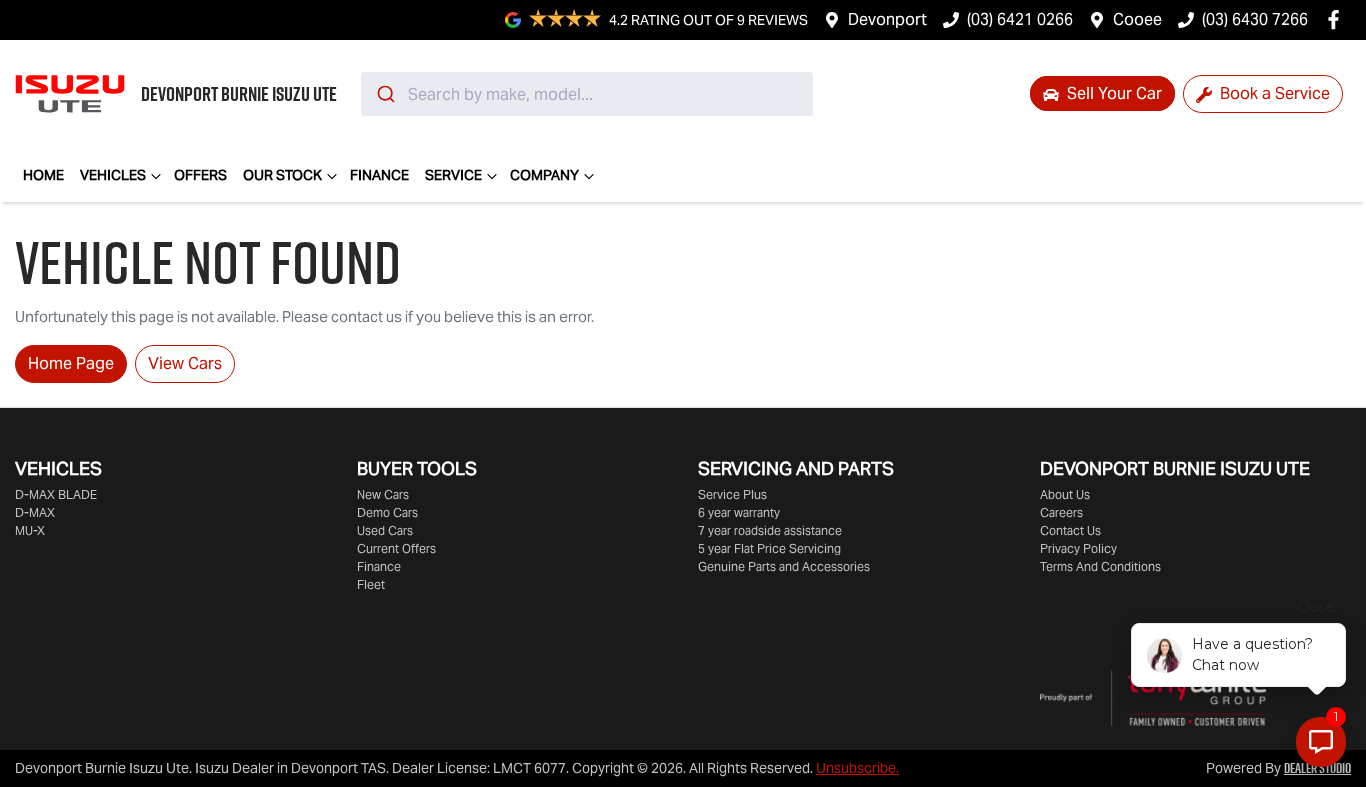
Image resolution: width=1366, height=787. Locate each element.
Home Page (71, 363)
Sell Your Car (1112, 93)
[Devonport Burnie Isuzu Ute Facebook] (1337, 19)
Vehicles (113, 175)
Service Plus (732, 494)
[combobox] (587, 94)
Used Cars (385, 530)
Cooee (1137, 19)
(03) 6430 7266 (1255, 19)
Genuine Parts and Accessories (784, 566)
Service (453, 175)
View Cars (185, 363)
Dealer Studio (1317, 768)
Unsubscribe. (857, 768)
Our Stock (282, 175)
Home (43, 175)
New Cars (383, 494)
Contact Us (1070, 530)
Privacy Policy (1078, 548)
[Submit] (384, 94)
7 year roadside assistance (770, 530)
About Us (1065, 494)
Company (544, 175)
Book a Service (1273, 93)
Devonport (887, 19)
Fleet (371, 584)
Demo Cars (387, 512)
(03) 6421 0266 (1020, 19)
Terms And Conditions (1100, 566)
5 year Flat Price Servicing (769, 548)
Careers (1061, 512)
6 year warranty (739, 512)
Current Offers (396, 548)
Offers (200, 175)
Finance (379, 175)
